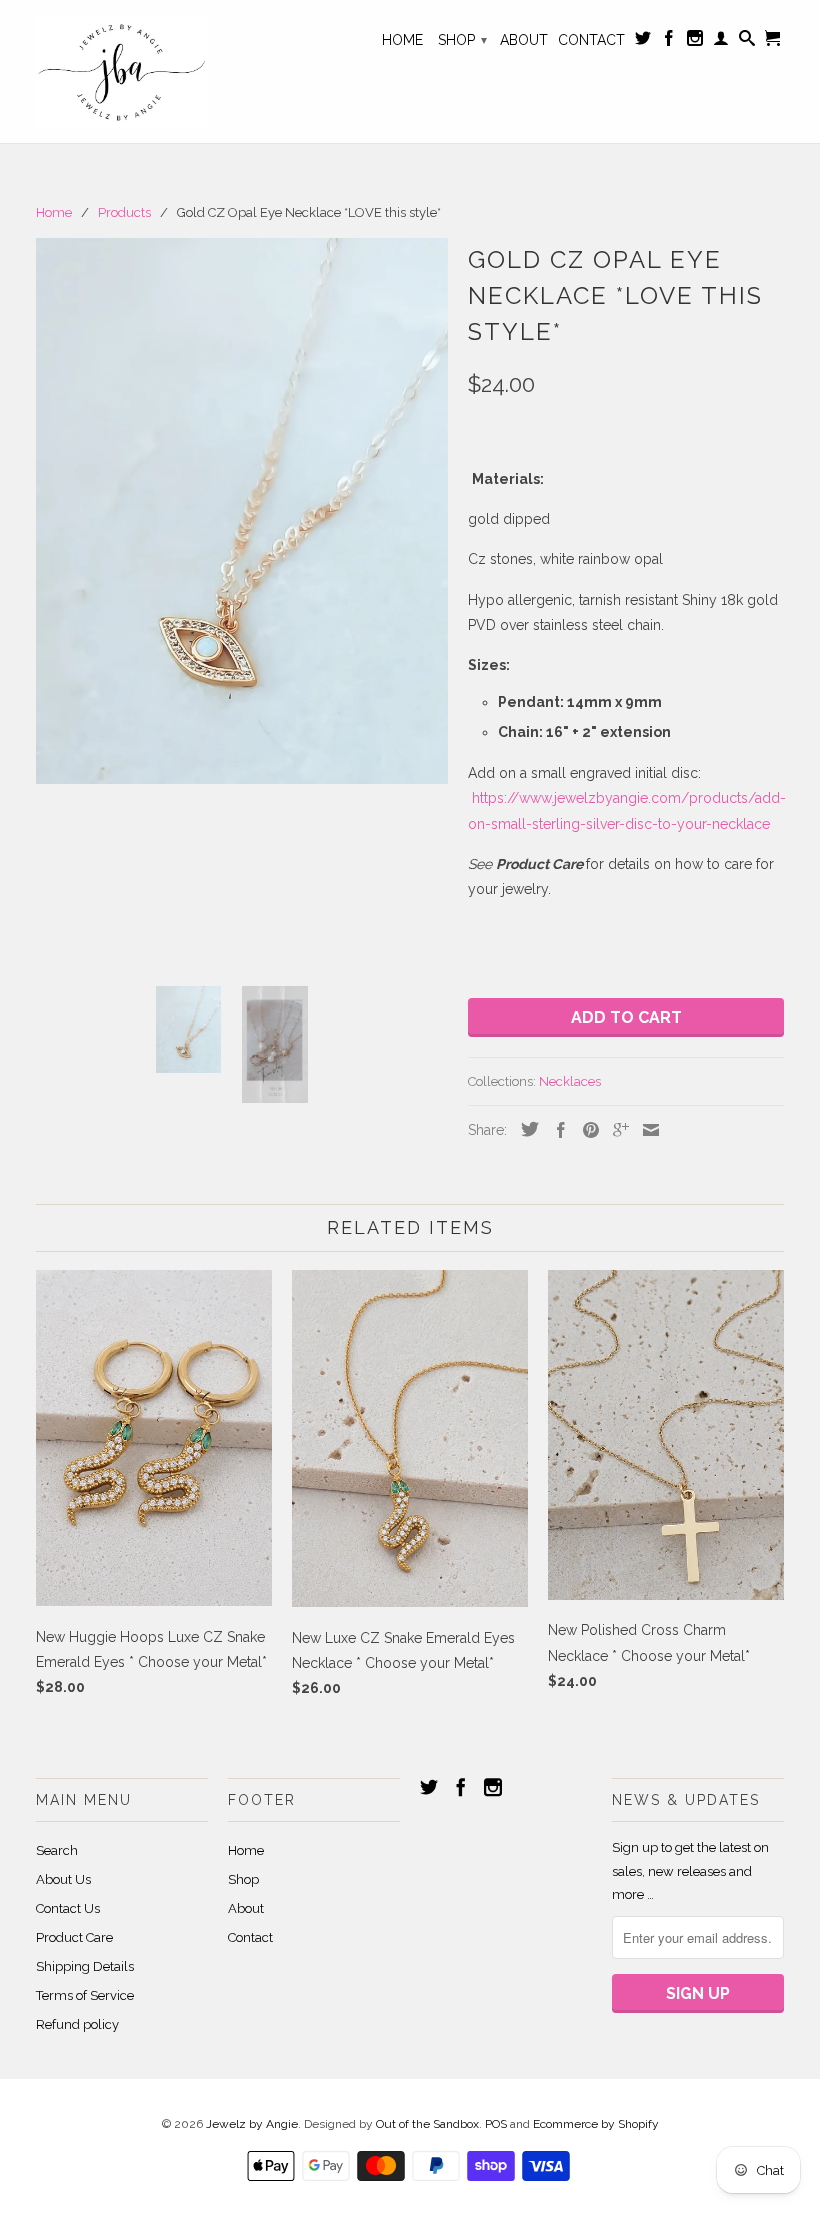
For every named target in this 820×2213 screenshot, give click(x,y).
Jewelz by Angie (252, 2124)
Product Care (74, 1937)
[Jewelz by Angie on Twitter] (643, 42)
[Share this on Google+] (616, 1130)
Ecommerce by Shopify (596, 2124)
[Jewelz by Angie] (122, 71)
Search (57, 1850)
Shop (462, 40)
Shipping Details (85, 1966)
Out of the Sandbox (427, 2124)
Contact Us (68, 1908)
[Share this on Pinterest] (586, 1130)
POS (496, 2124)
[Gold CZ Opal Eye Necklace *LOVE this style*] (242, 511)
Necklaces (570, 1081)
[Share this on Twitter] (525, 1129)
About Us (63, 1879)
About (524, 40)
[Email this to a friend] (646, 1130)
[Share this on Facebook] (556, 1130)
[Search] (747, 42)
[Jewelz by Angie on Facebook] (669, 42)
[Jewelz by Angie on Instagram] (695, 42)
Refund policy (77, 2024)
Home (402, 40)
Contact (591, 40)
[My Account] (721, 42)
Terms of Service (85, 1995)
